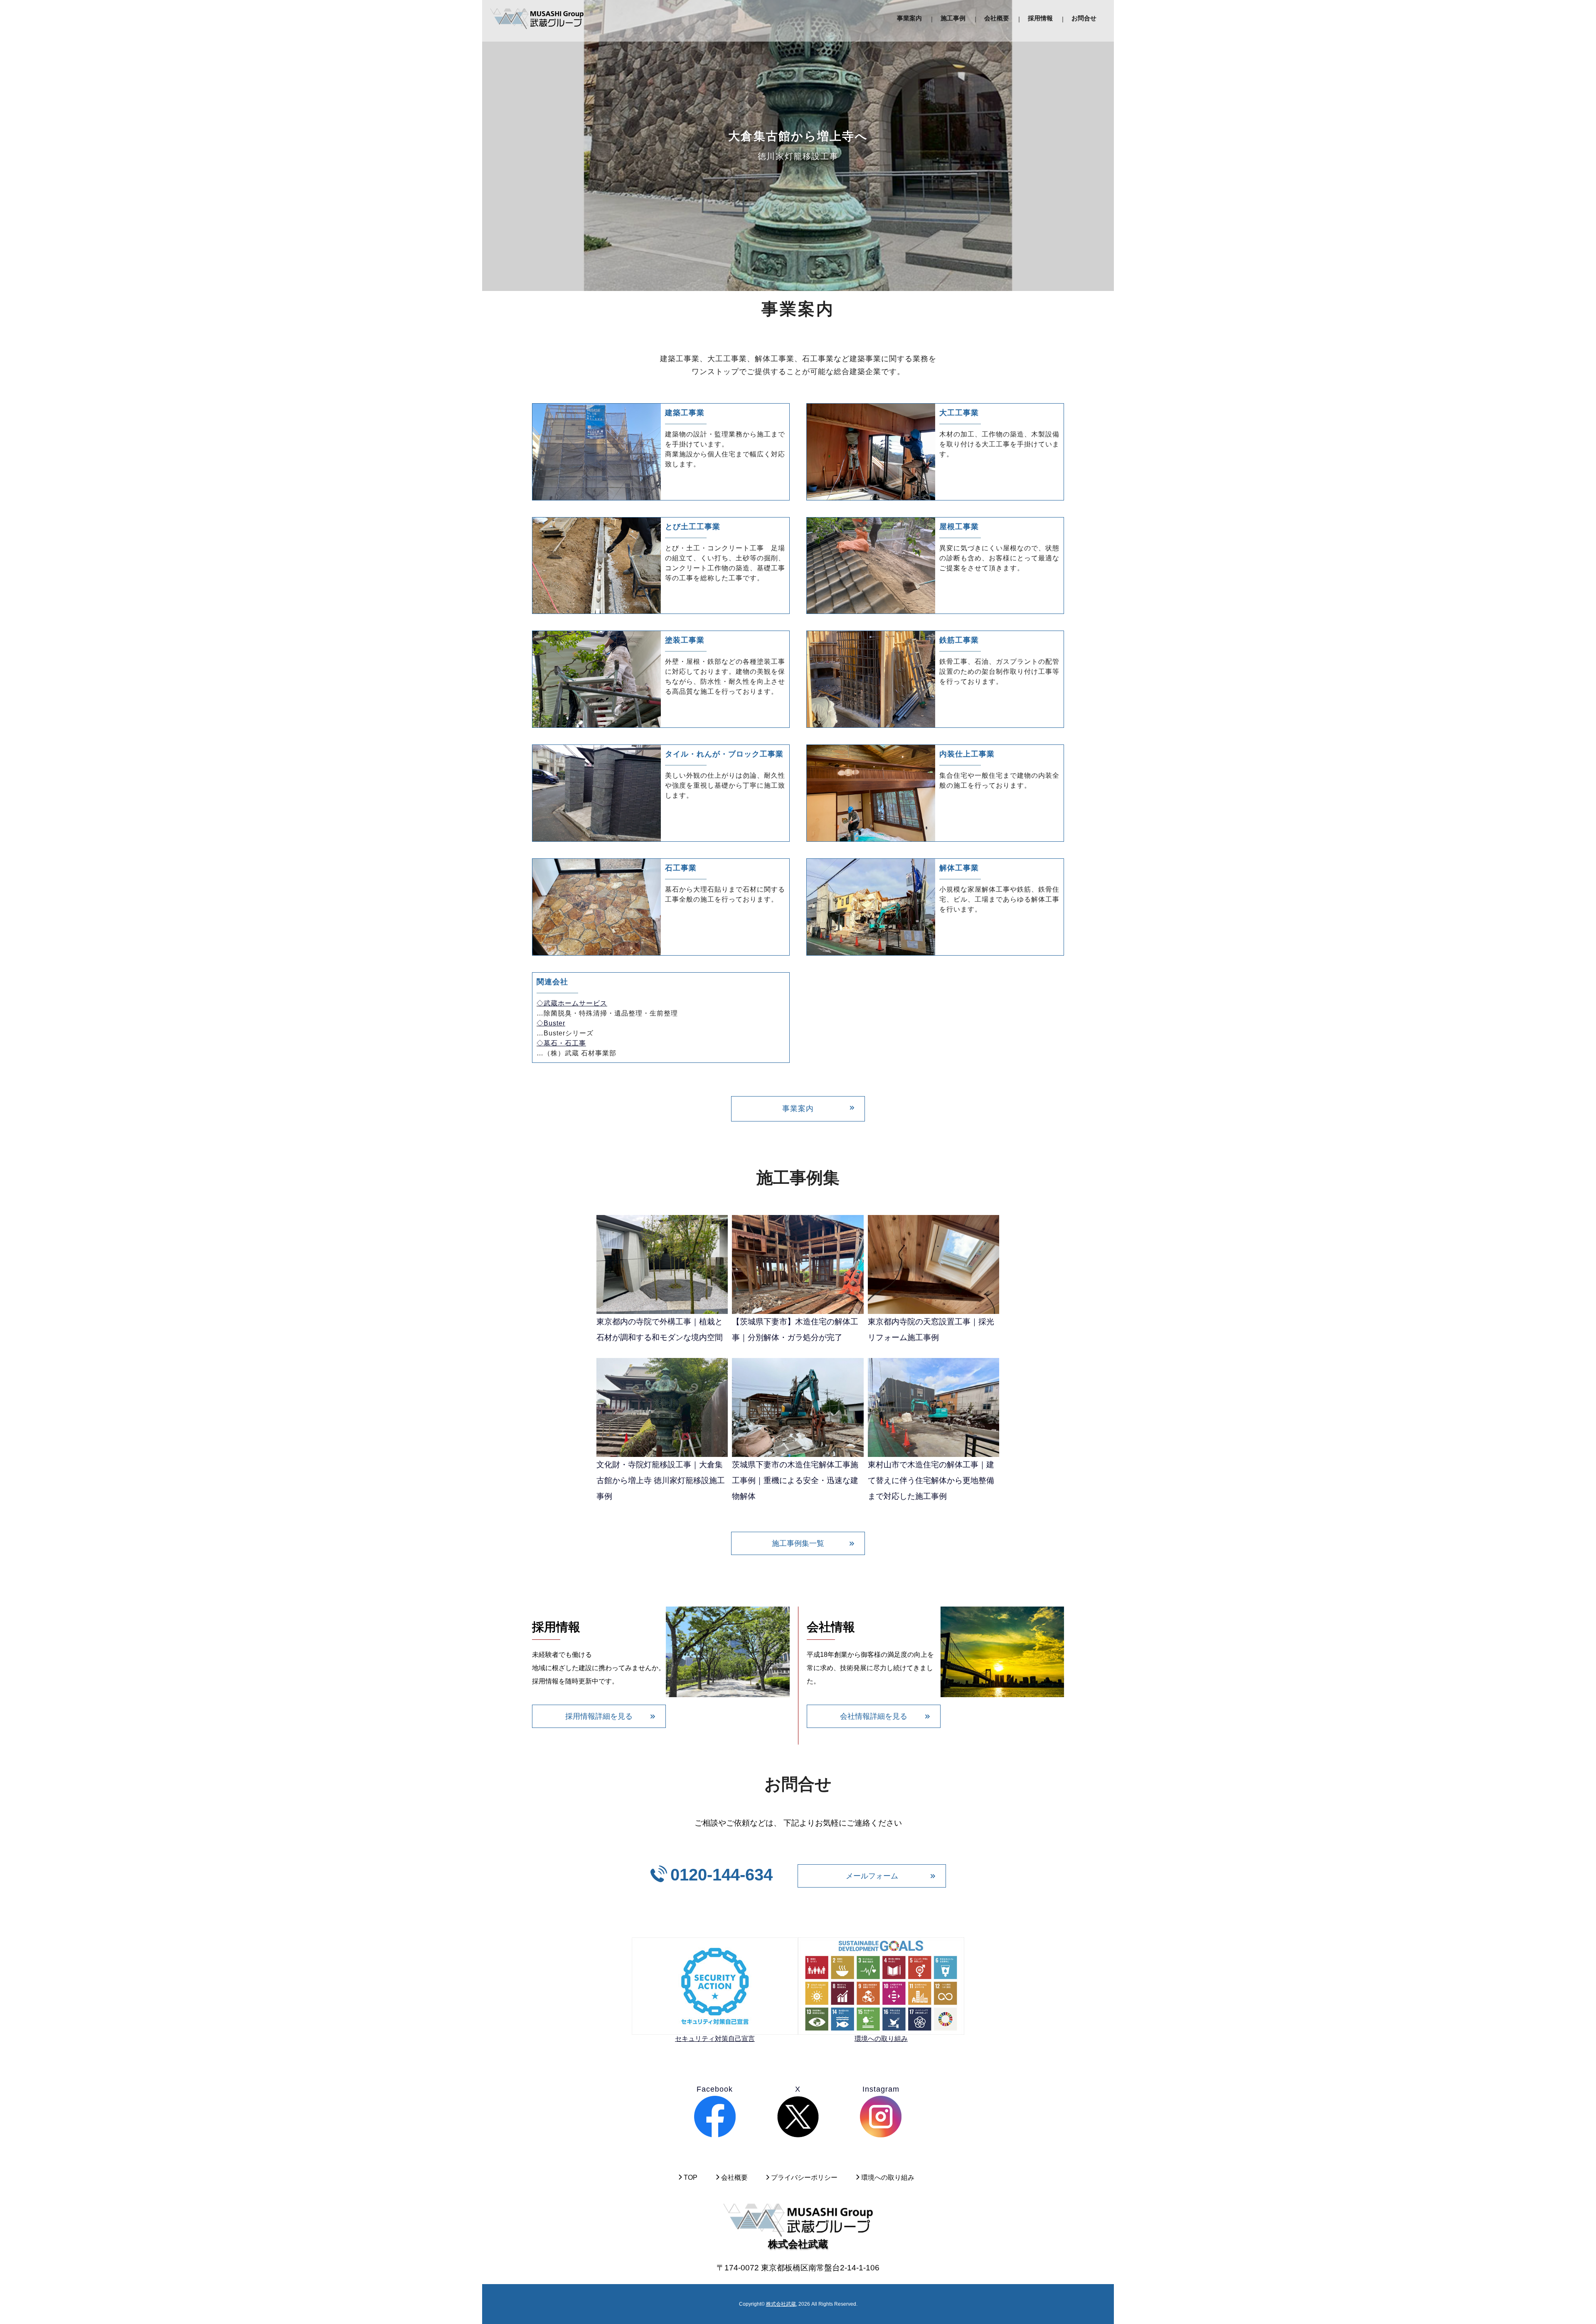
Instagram (881, 2089)
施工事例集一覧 (798, 1543)
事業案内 (909, 18)
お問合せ (1084, 18)
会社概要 (997, 18)
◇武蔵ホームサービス (572, 1003)
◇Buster (551, 1023)
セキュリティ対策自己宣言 (715, 2039)
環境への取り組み (881, 2039)
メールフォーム (872, 1876)
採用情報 (1040, 18)
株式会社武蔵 (781, 2304)
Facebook (715, 2089)
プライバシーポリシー (804, 2177)
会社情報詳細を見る (874, 1716)
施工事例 (953, 18)
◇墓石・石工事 (561, 1043)
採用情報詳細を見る (599, 1716)
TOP (691, 2177)
